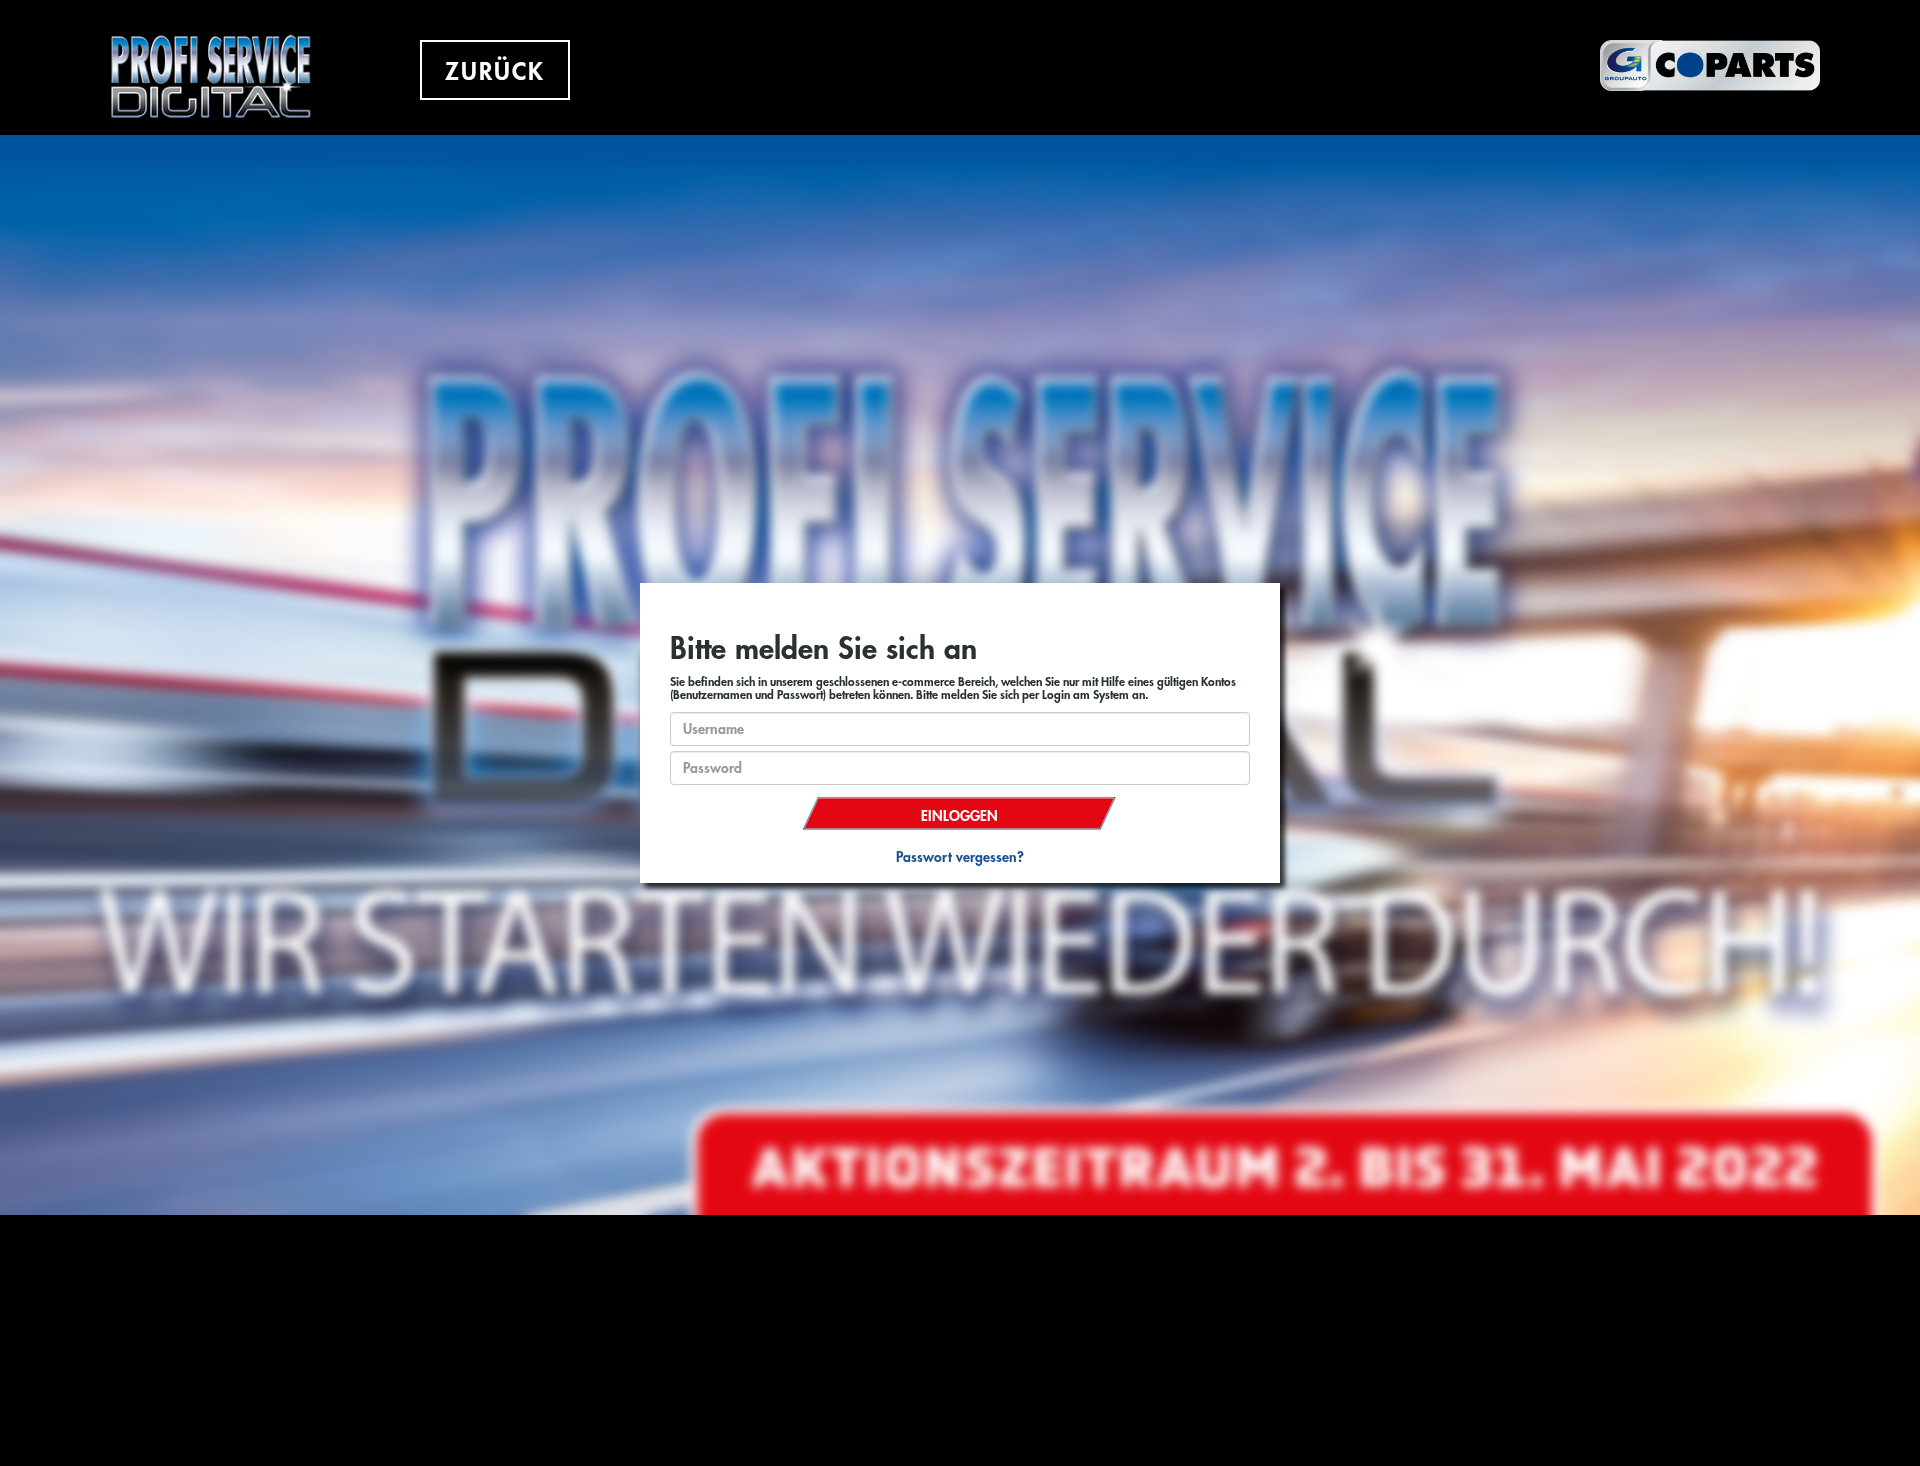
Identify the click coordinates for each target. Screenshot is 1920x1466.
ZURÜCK (495, 72)
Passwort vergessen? (960, 857)
